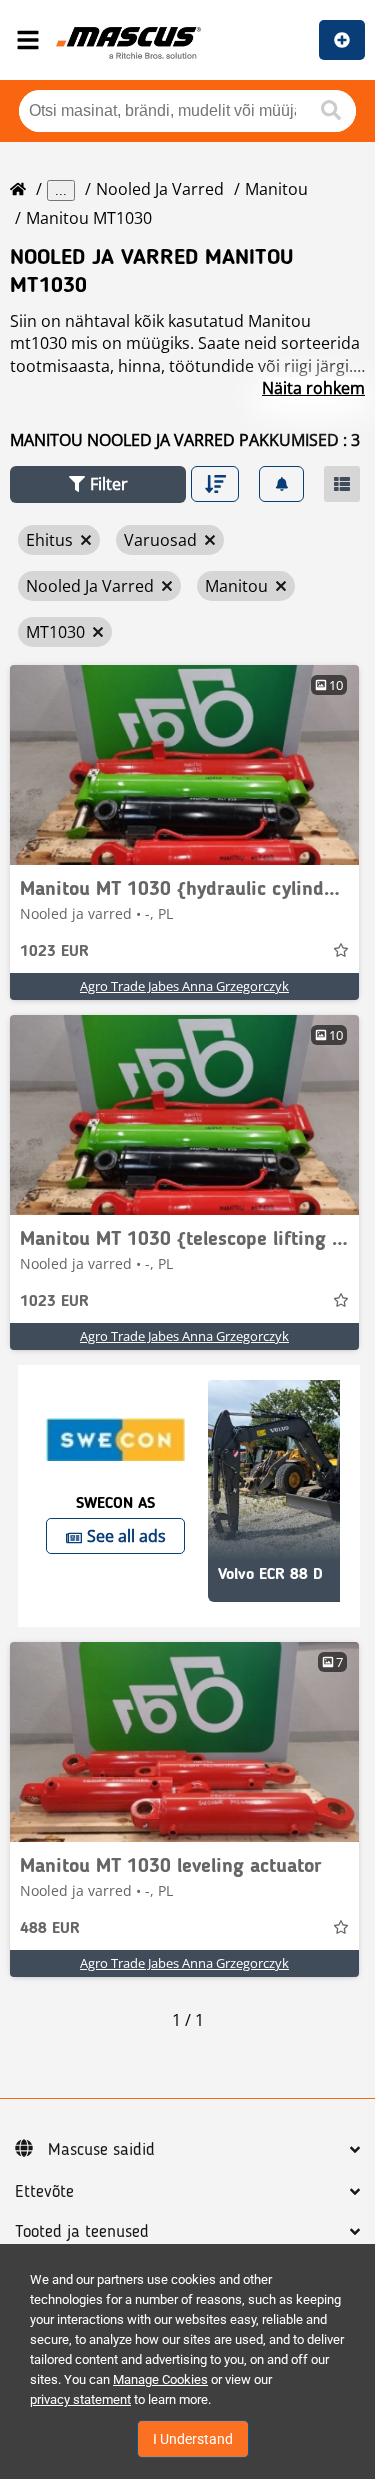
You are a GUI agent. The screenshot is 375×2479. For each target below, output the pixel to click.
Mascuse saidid (101, 2150)
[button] (98, 484)
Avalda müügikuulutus (342, 40)
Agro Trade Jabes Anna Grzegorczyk (184, 986)
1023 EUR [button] (54, 952)
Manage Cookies (160, 2379)
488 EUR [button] (50, 1929)
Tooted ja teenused (82, 2232)
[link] (184, 765)
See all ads (126, 1536)
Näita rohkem (313, 388)
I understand (193, 2439)
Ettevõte (44, 2192)
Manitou (276, 189)
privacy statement (80, 2399)
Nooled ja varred (160, 189)
